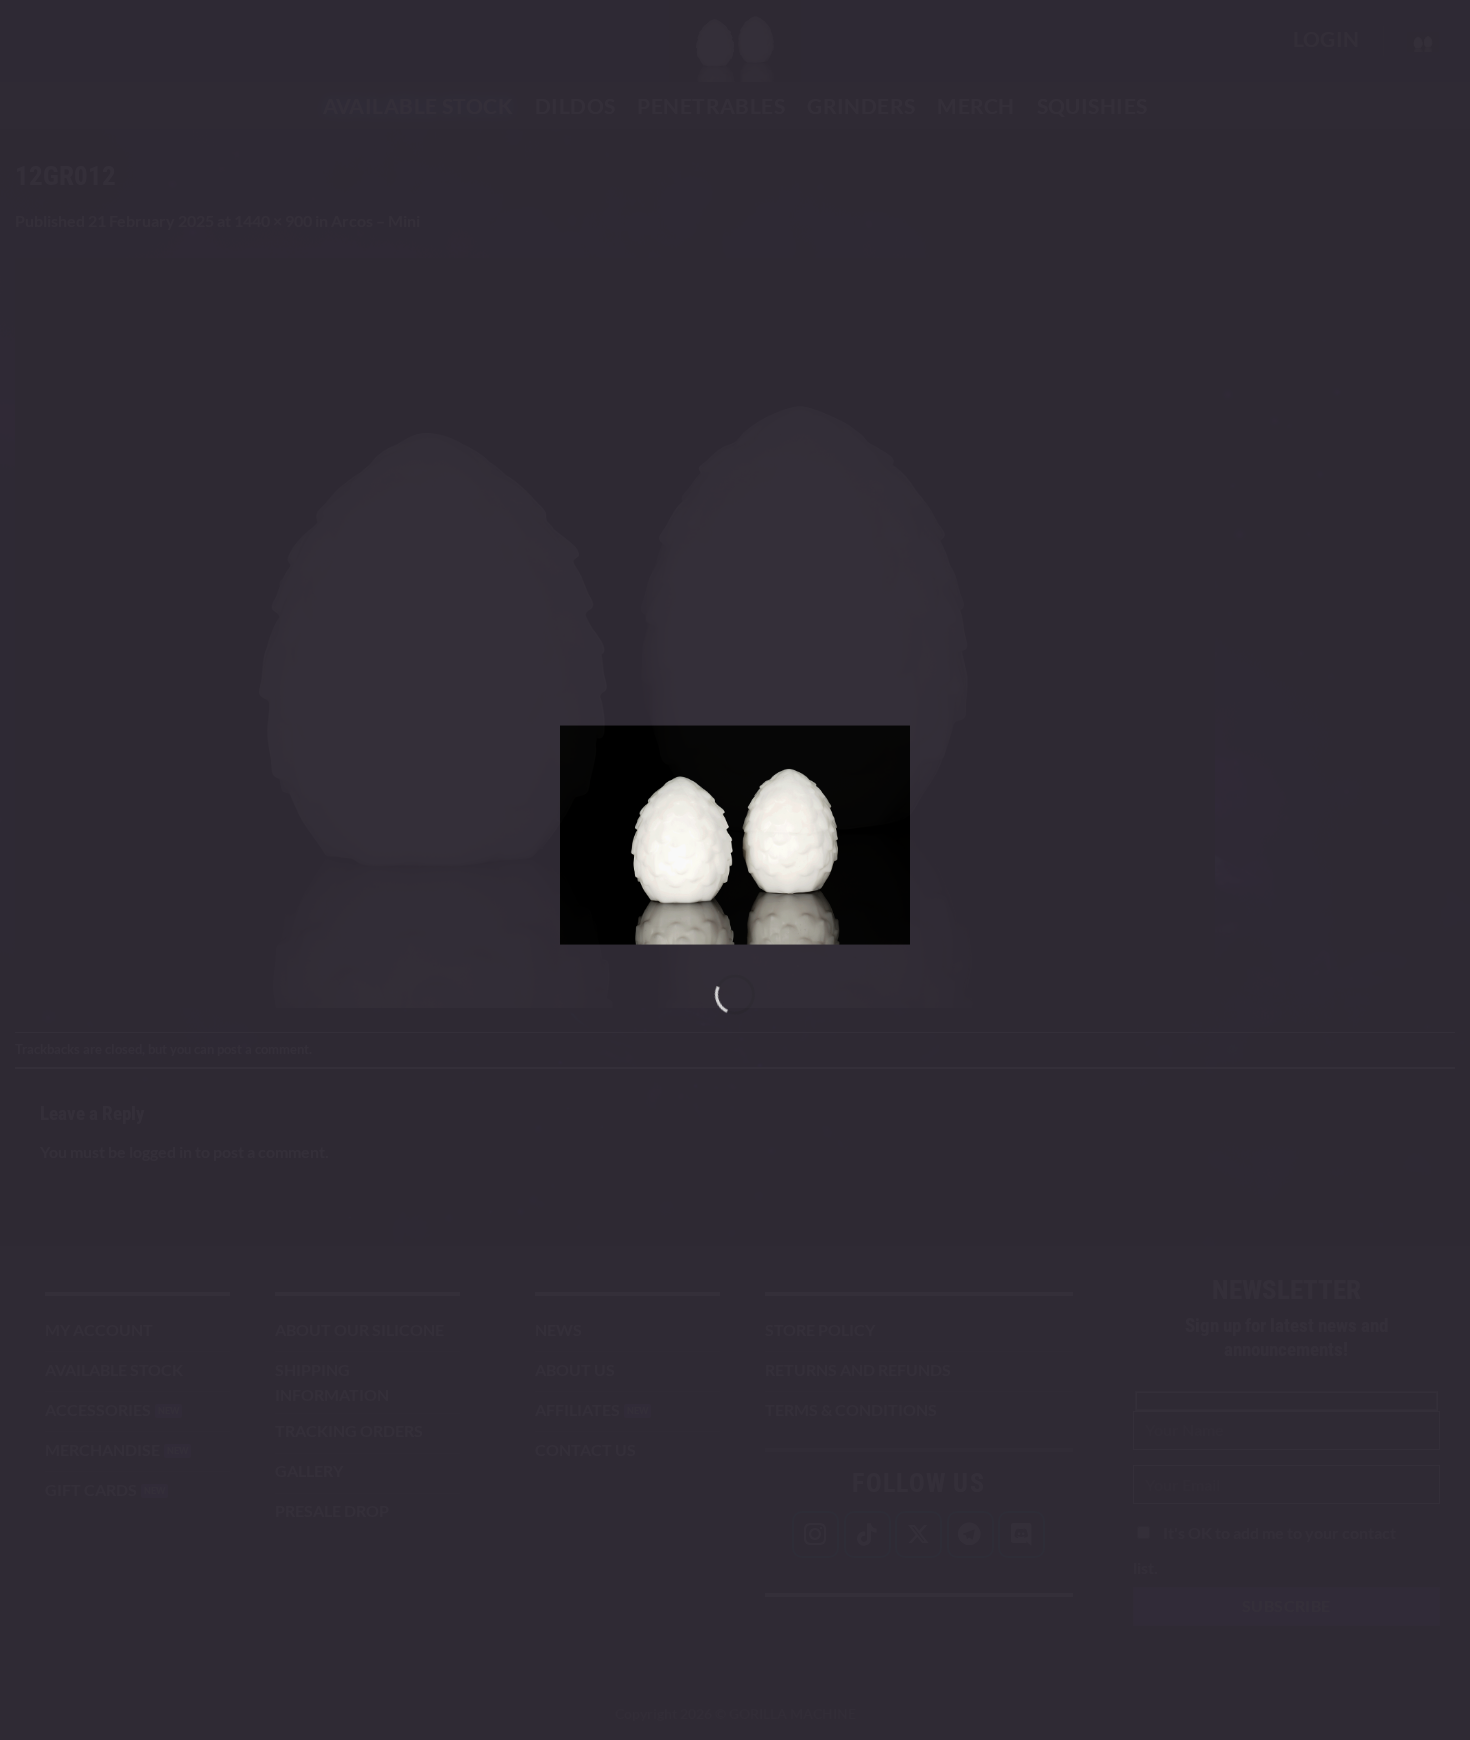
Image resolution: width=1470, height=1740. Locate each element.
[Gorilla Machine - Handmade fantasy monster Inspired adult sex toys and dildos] (735, 835)
